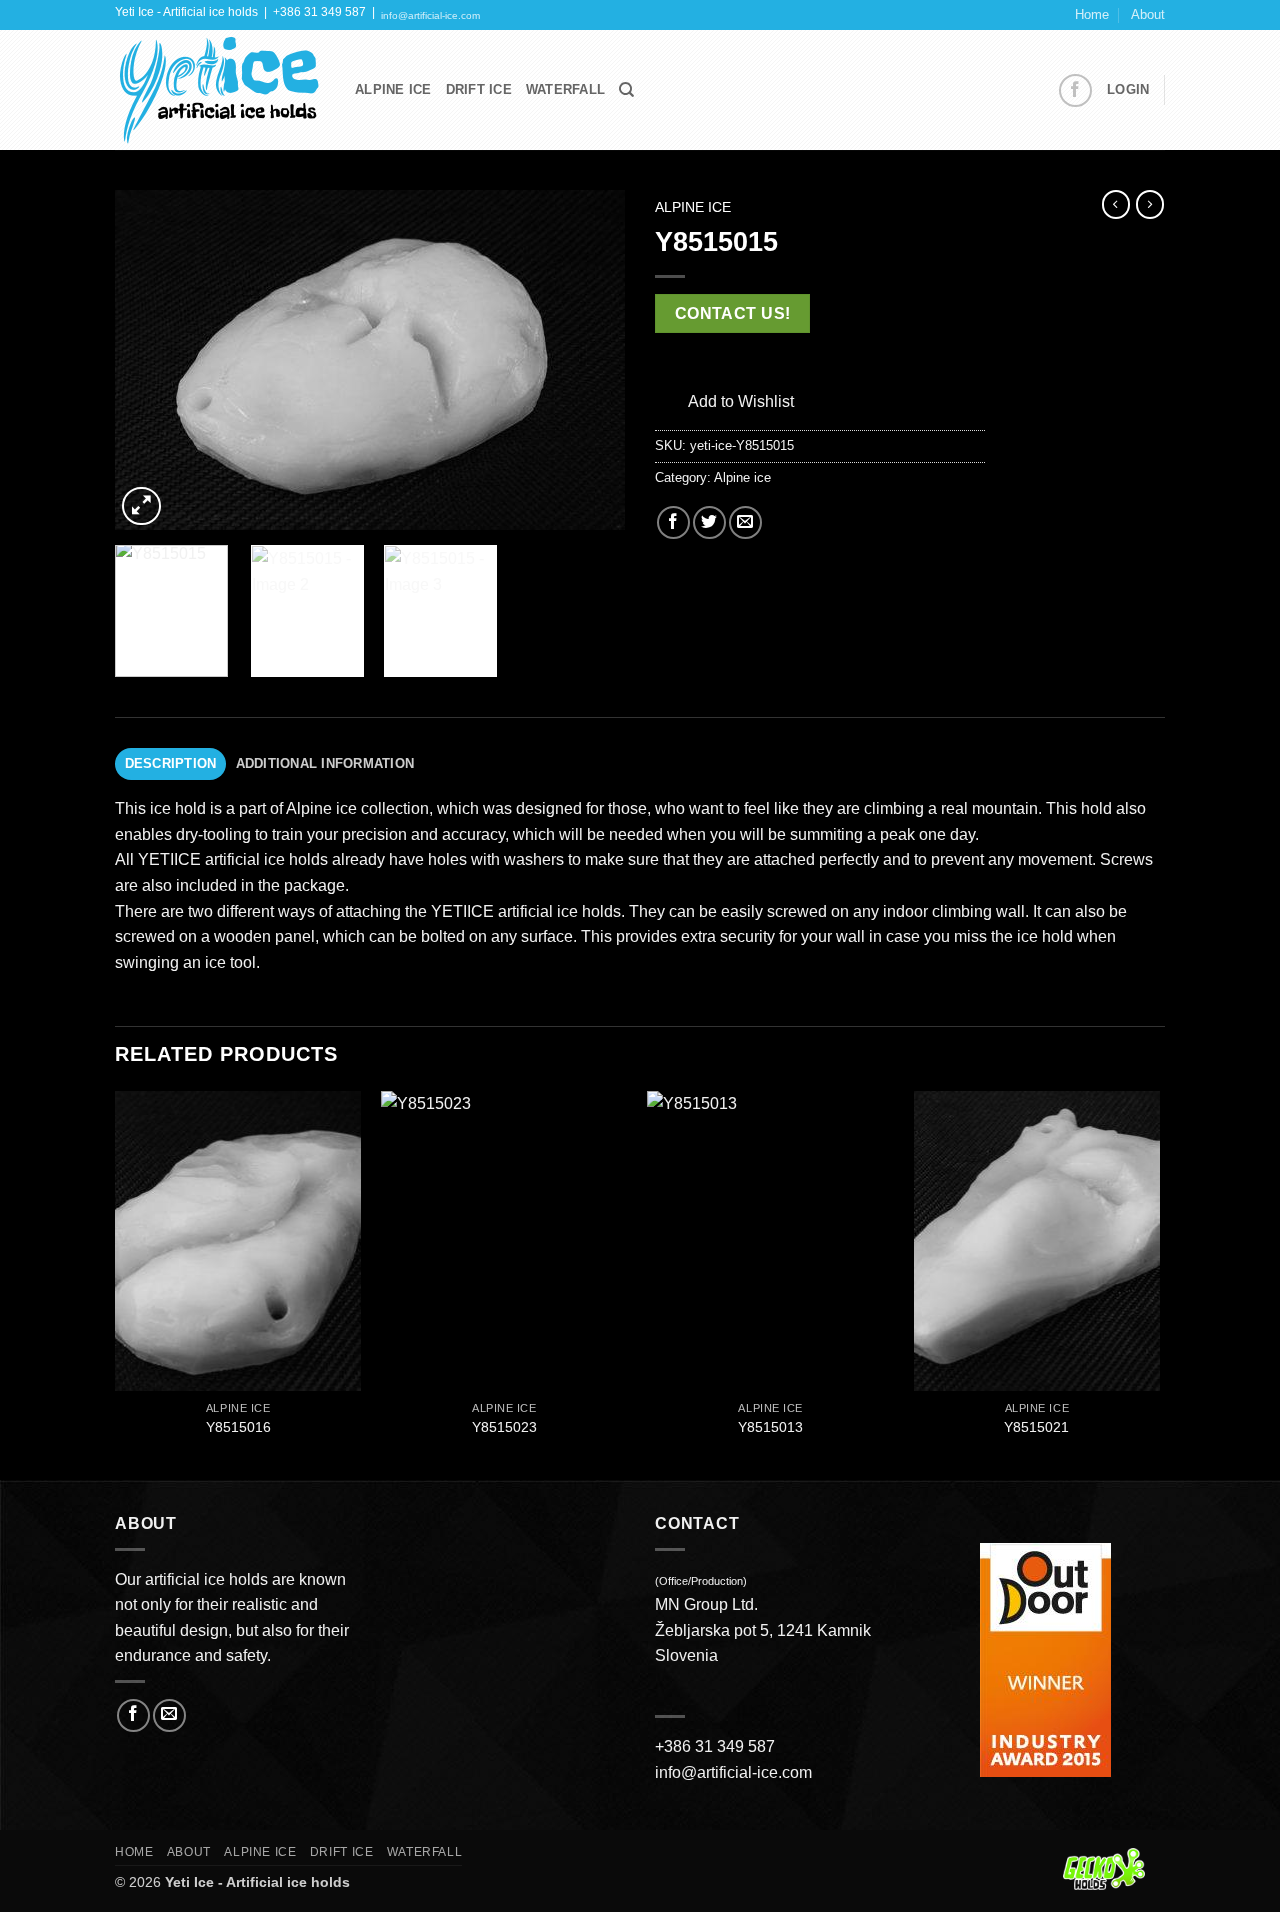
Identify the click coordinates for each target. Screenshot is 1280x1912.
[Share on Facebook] (673, 522)
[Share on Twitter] (709, 522)
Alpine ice (693, 207)
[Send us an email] (169, 1715)
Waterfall (425, 1852)
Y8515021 (1036, 1427)
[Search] (626, 90)
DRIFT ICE (479, 89)
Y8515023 (504, 1427)
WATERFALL (565, 89)
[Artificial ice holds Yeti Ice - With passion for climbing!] (220, 90)
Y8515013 (770, 1427)
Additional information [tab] (325, 763)
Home (1092, 14)
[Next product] (1116, 204)
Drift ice (342, 1852)
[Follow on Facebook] (1075, 90)
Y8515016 (238, 1427)
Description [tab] (171, 763)
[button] (1128, 90)
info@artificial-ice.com (430, 15)
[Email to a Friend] (745, 522)
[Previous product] (1150, 204)
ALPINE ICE (393, 89)
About (1148, 14)
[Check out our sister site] (1114, 1868)
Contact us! (733, 313)
